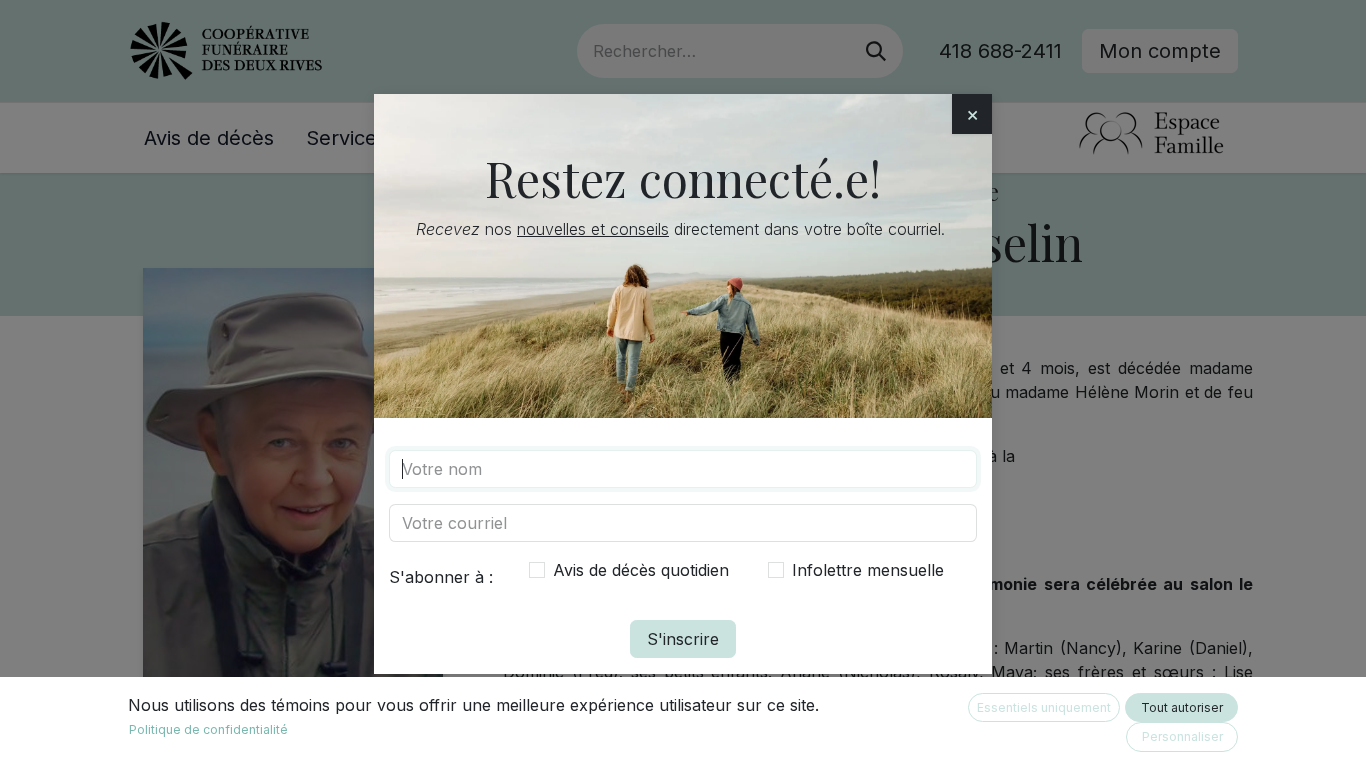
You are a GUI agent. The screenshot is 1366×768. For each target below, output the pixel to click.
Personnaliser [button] (1182, 736)
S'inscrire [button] (683, 639)
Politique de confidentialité (208, 729)
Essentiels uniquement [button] (1044, 707)
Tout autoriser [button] (1182, 707)
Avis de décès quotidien (641, 570)
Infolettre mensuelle (868, 570)
